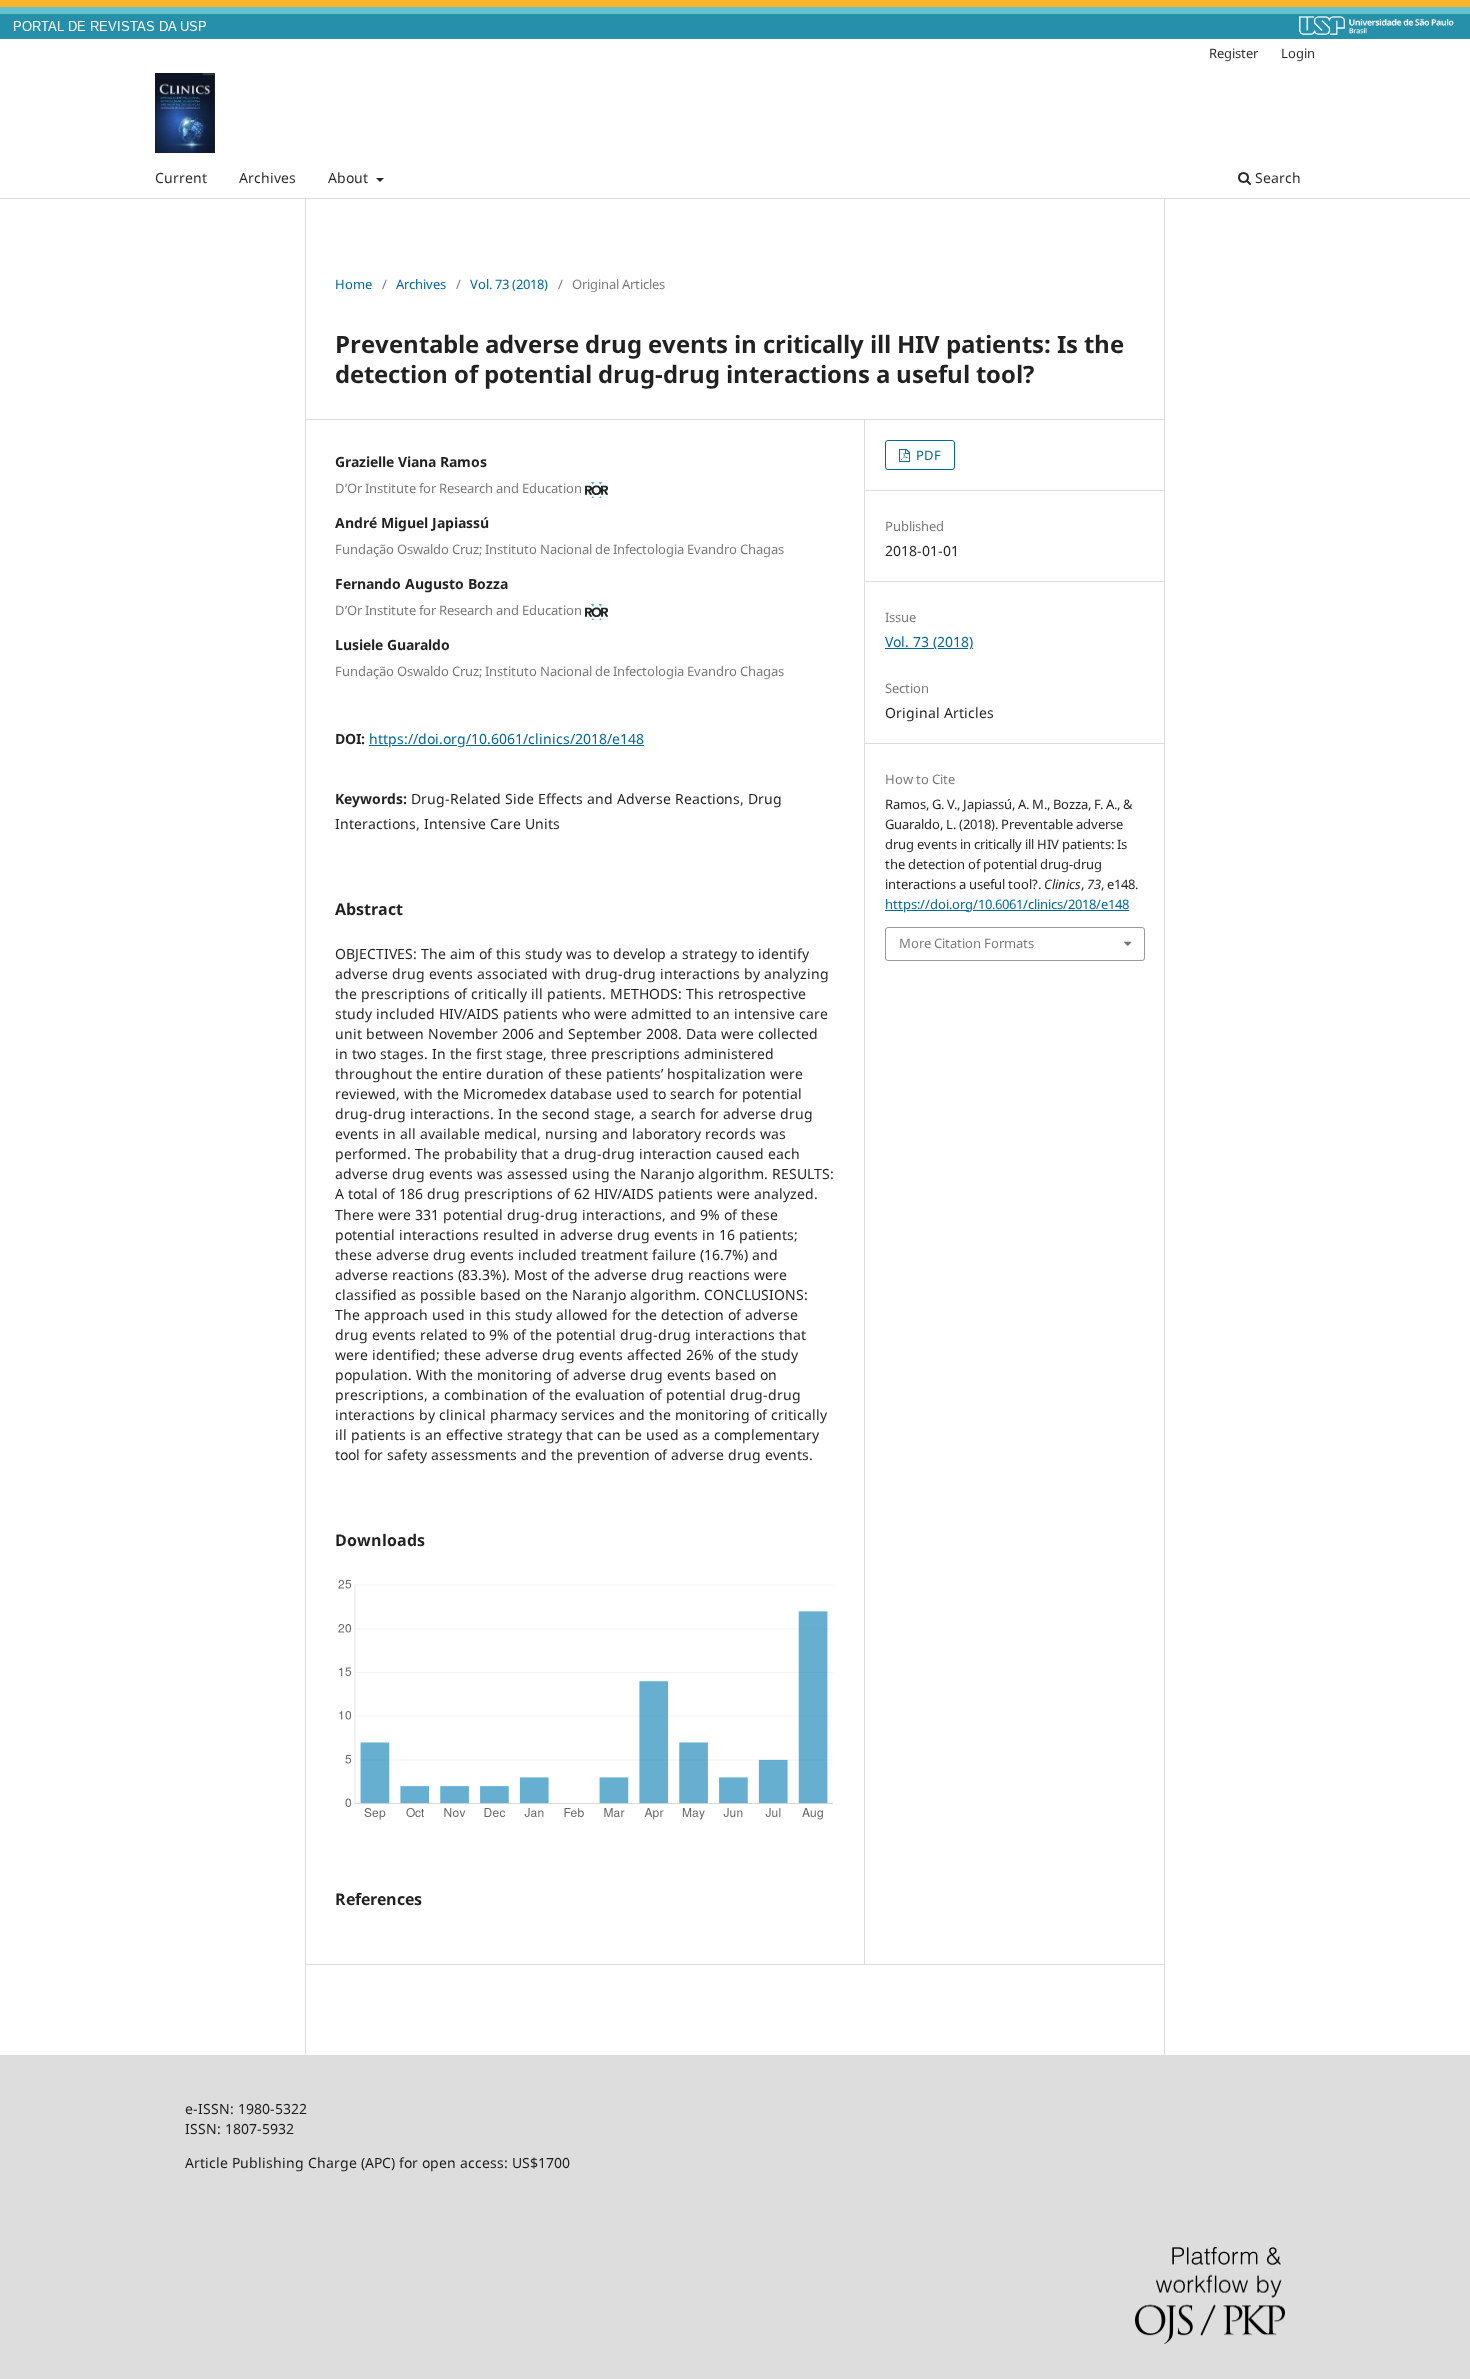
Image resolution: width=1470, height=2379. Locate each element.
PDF (927, 455)
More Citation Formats (966, 943)
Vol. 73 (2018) (509, 284)
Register (1233, 53)
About (350, 177)
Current (181, 177)
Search (1276, 177)
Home (353, 284)
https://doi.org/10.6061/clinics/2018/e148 (506, 738)
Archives (267, 177)
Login (1298, 53)
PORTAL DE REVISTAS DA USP (110, 27)
